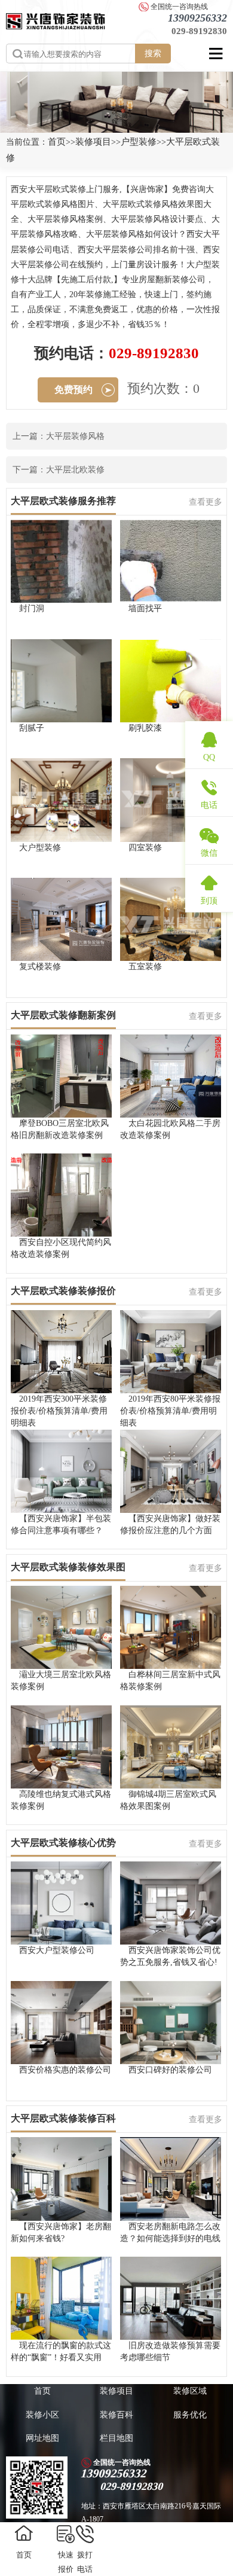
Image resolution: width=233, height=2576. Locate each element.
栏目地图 (116, 2438)
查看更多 (206, 502)
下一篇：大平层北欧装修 (59, 470)
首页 (57, 142)
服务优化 (190, 2415)
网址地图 (42, 2438)
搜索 (153, 53)
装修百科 (116, 2415)
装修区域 (190, 2391)
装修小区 (42, 2415)
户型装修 (139, 142)
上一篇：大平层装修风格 (59, 436)
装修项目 (93, 142)
